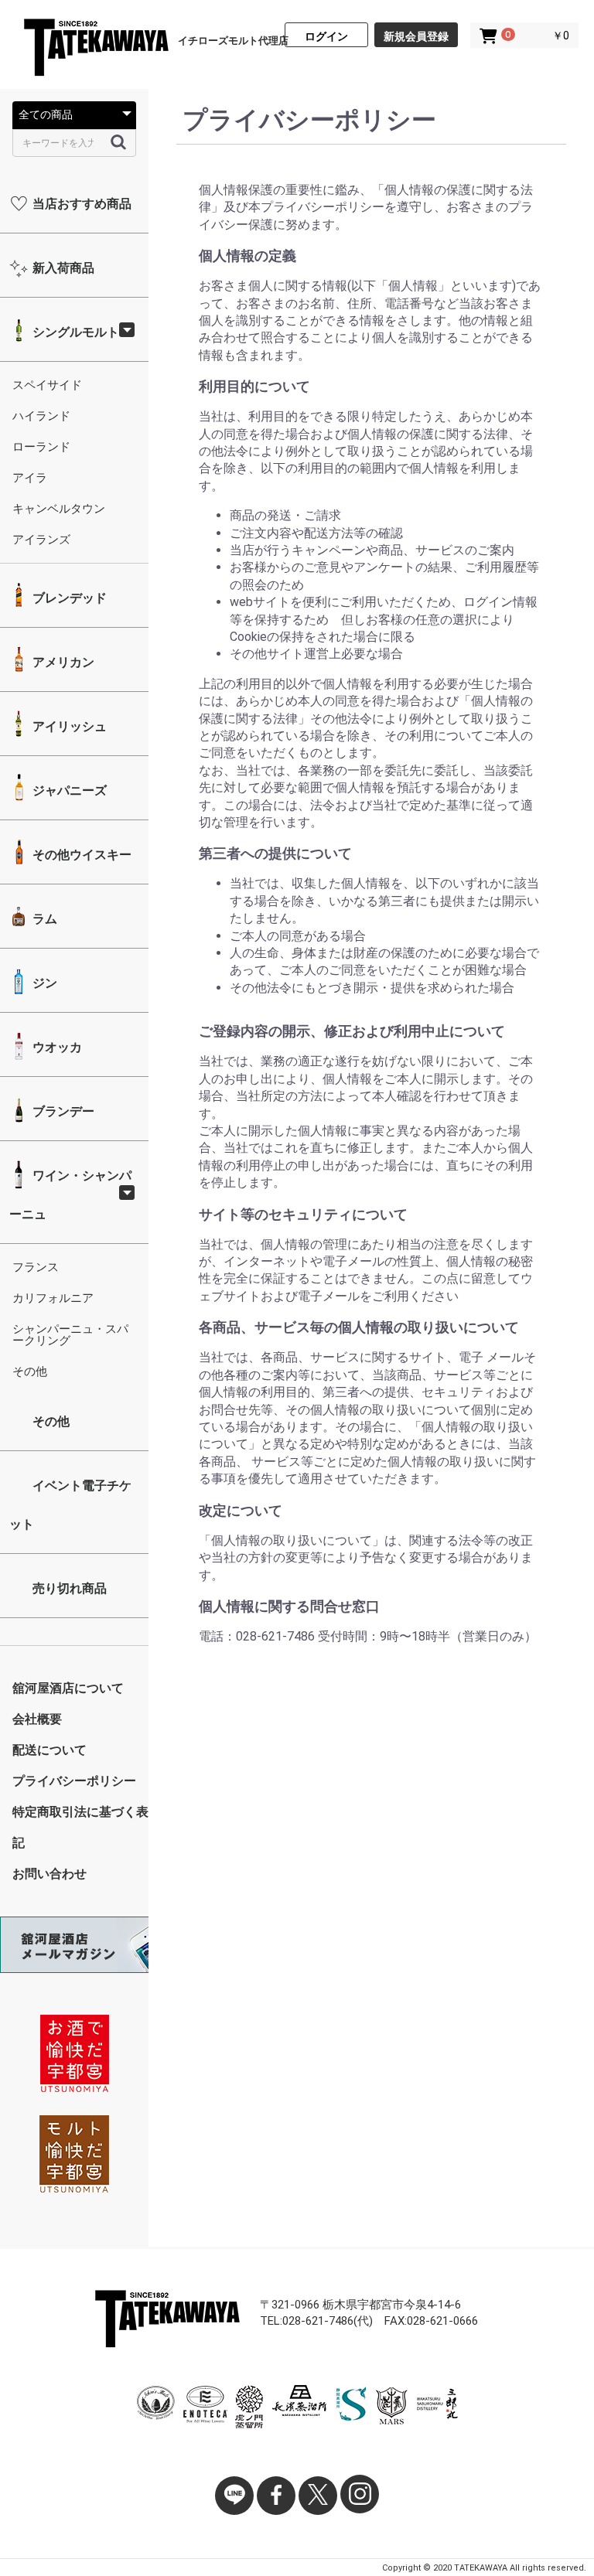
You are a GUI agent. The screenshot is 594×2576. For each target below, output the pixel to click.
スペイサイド (47, 385)
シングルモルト (74, 332)
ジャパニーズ (68, 791)
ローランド (41, 447)
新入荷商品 (62, 268)
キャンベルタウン (59, 509)
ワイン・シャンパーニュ (70, 1195)
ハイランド (41, 416)
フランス (36, 1267)
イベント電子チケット (70, 1505)
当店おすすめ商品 (80, 204)
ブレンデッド (68, 598)
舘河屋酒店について (68, 1688)
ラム (43, 919)
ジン (43, 983)
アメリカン (62, 662)
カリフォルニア (53, 1298)
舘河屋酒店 (96, 49)
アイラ (30, 478)
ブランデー (62, 1111)
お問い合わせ (49, 1874)
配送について (49, 1750)
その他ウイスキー (80, 855)
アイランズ (41, 540)
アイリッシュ (68, 726)
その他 (30, 1371)
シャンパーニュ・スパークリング (70, 1335)
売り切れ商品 (68, 1588)
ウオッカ (56, 1047)
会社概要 (37, 1719)
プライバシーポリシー (74, 1781)
